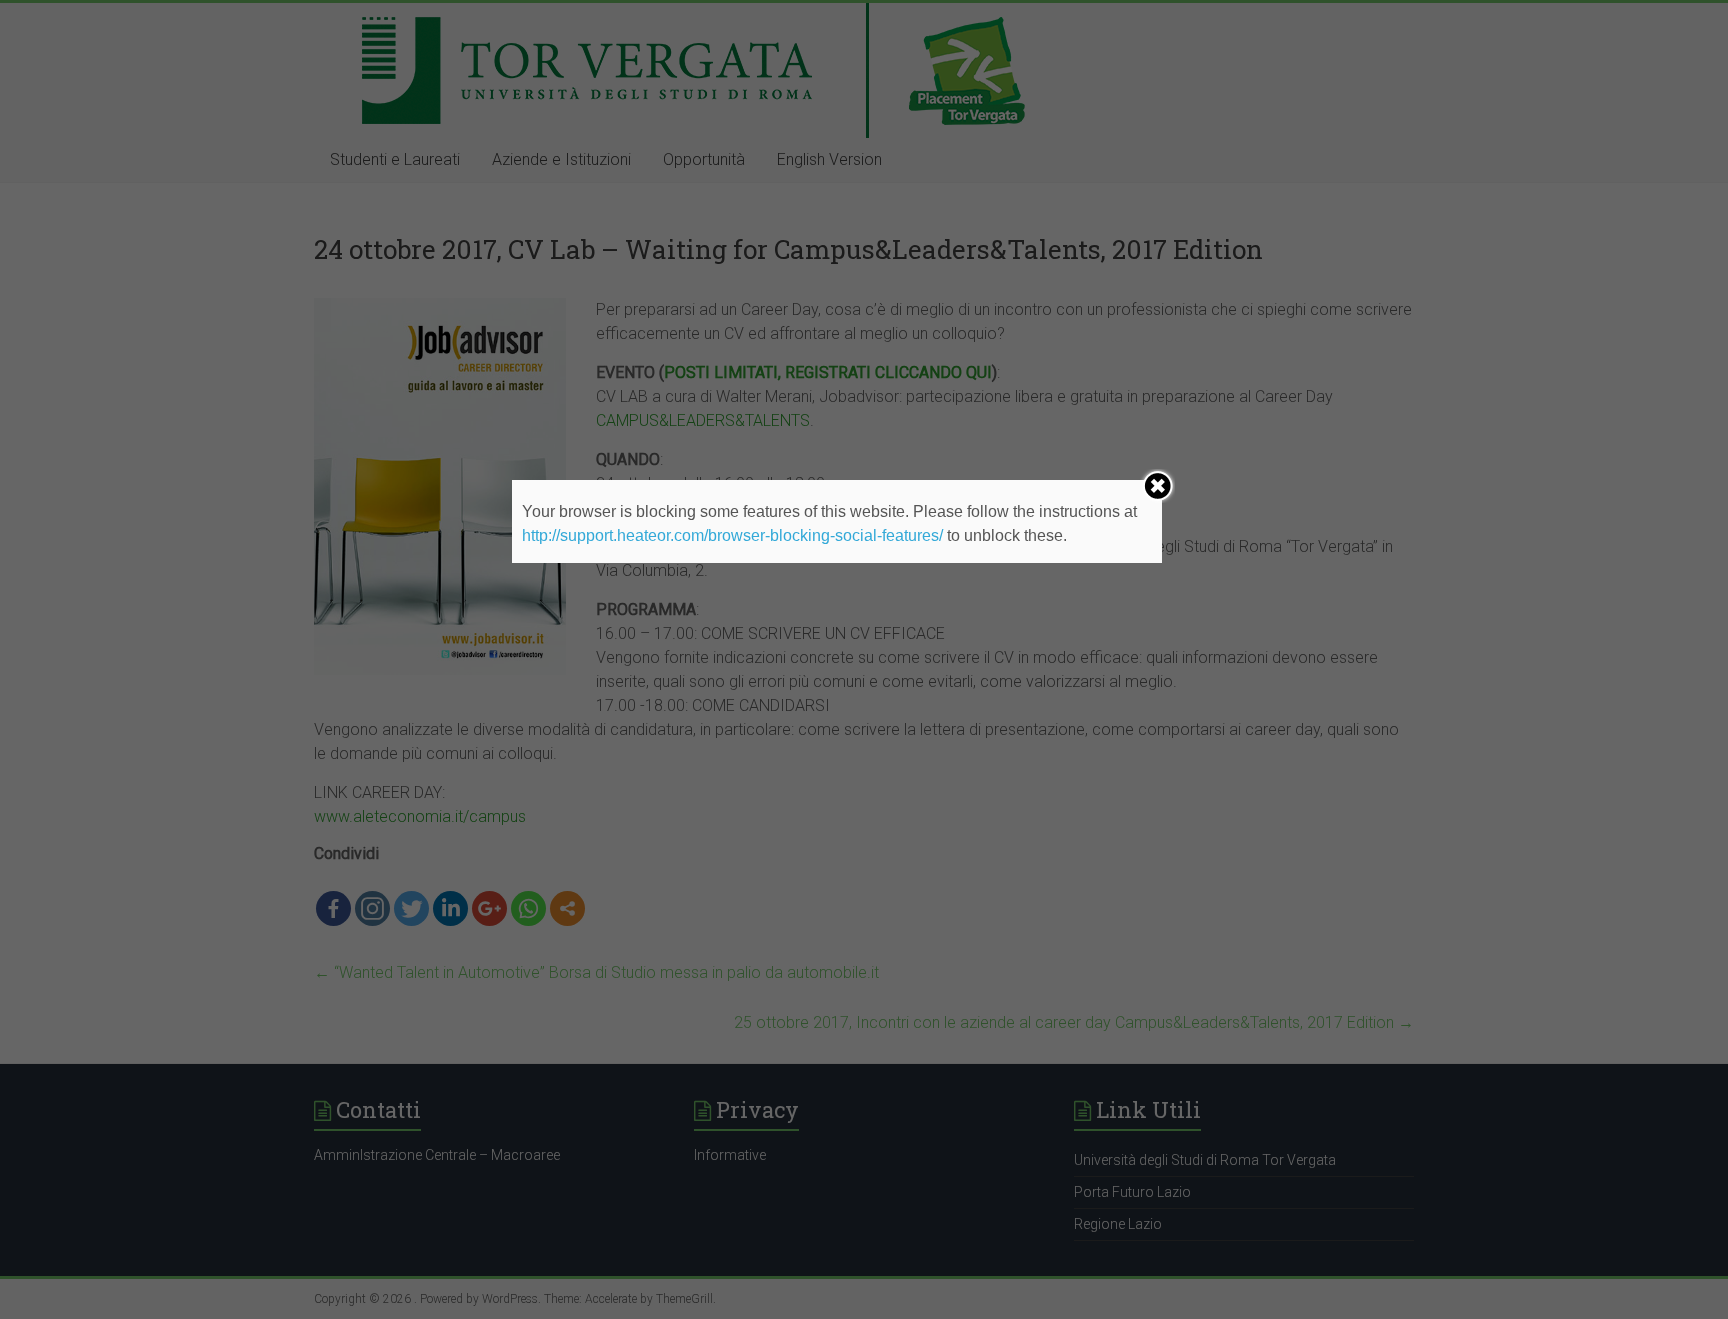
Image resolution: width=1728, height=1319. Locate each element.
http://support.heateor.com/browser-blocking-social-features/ (732, 535)
